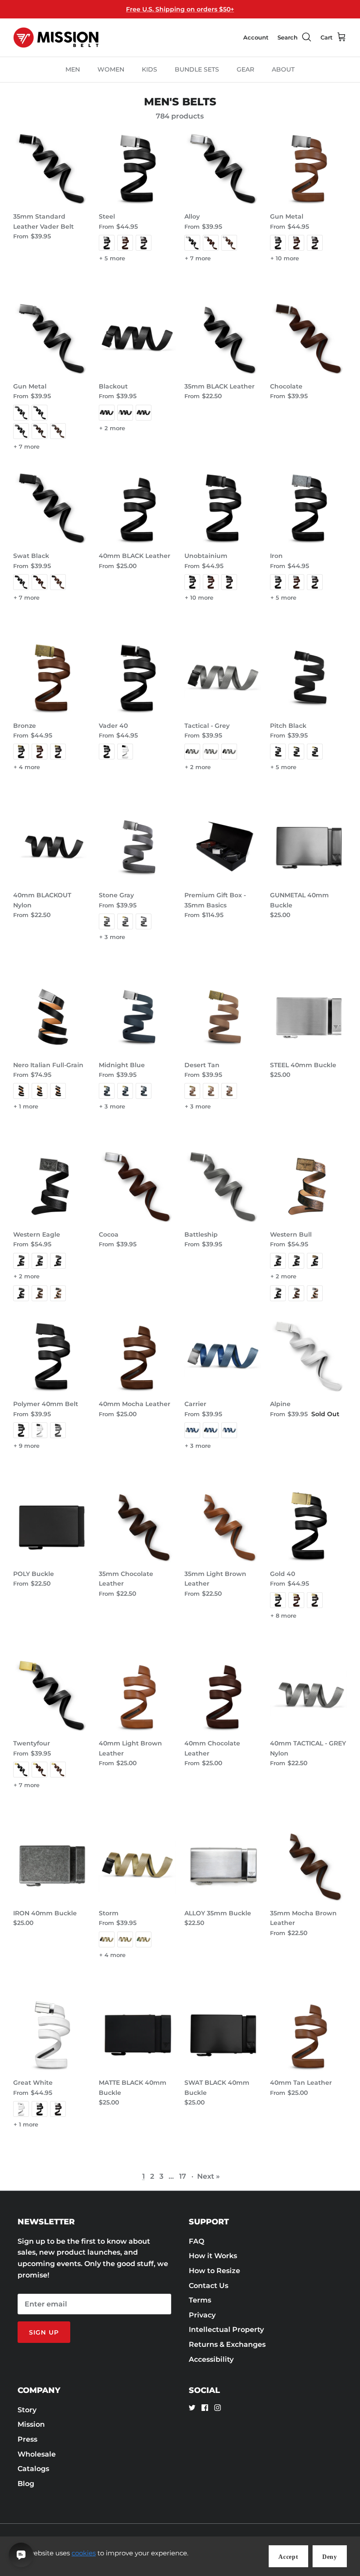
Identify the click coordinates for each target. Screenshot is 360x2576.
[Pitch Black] (308, 678)
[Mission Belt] (56, 38)
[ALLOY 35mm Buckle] (223, 1865)
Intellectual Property (226, 2330)
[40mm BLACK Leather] (137, 508)
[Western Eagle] (52, 1187)
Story (27, 2410)
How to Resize (214, 2271)
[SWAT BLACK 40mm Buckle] (223, 2035)
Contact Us (209, 2286)
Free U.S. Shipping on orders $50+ (180, 9)
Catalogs (33, 2469)
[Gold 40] (308, 1526)
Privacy (202, 2315)
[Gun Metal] (308, 169)
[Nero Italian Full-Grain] (52, 1017)
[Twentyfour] (52, 1696)
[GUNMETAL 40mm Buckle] (308, 847)
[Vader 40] (137, 678)
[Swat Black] (52, 508)
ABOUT (283, 69)
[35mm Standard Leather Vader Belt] (52, 169)
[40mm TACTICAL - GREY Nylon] (308, 1696)
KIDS (149, 69)
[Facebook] (205, 2408)
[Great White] (52, 2035)
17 (183, 2176)
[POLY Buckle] (52, 1526)
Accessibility (211, 2359)
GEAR (245, 69)
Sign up (44, 2332)
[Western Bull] (308, 1187)
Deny (330, 2557)
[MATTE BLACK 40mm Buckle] (137, 2035)
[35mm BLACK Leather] (223, 339)
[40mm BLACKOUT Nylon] (52, 847)
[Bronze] (52, 678)
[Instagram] (218, 2408)
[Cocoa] (137, 1187)
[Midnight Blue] (137, 1017)
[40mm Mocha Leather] (137, 1356)
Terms (200, 2300)
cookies (84, 2553)
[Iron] (308, 508)
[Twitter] (192, 2408)
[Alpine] (308, 1356)
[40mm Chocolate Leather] (223, 1696)
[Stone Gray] (137, 847)
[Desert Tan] (223, 1017)
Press (27, 2439)
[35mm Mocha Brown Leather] (308, 1865)
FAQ (196, 2241)
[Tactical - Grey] (223, 678)
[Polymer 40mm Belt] (52, 1356)
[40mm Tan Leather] (308, 2035)
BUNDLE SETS (197, 69)
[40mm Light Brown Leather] (137, 1696)
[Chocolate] (308, 339)
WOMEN (111, 69)
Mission (31, 2424)
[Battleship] (223, 1187)
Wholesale (37, 2454)
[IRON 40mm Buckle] (52, 1865)
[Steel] (137, 169)
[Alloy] (223, 169)
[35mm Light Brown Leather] (223, 1526)
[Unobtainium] (223, 508)
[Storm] (137, 1865)
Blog (26, 2484)
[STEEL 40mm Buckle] (308, 1017)
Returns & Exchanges (227, 2344)
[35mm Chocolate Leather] (137, 1526)
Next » (209, 2176)
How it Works (213, 2256)
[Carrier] (223, 1356)
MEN (73, 69)
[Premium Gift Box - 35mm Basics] (223, 847)
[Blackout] (137, 339)
